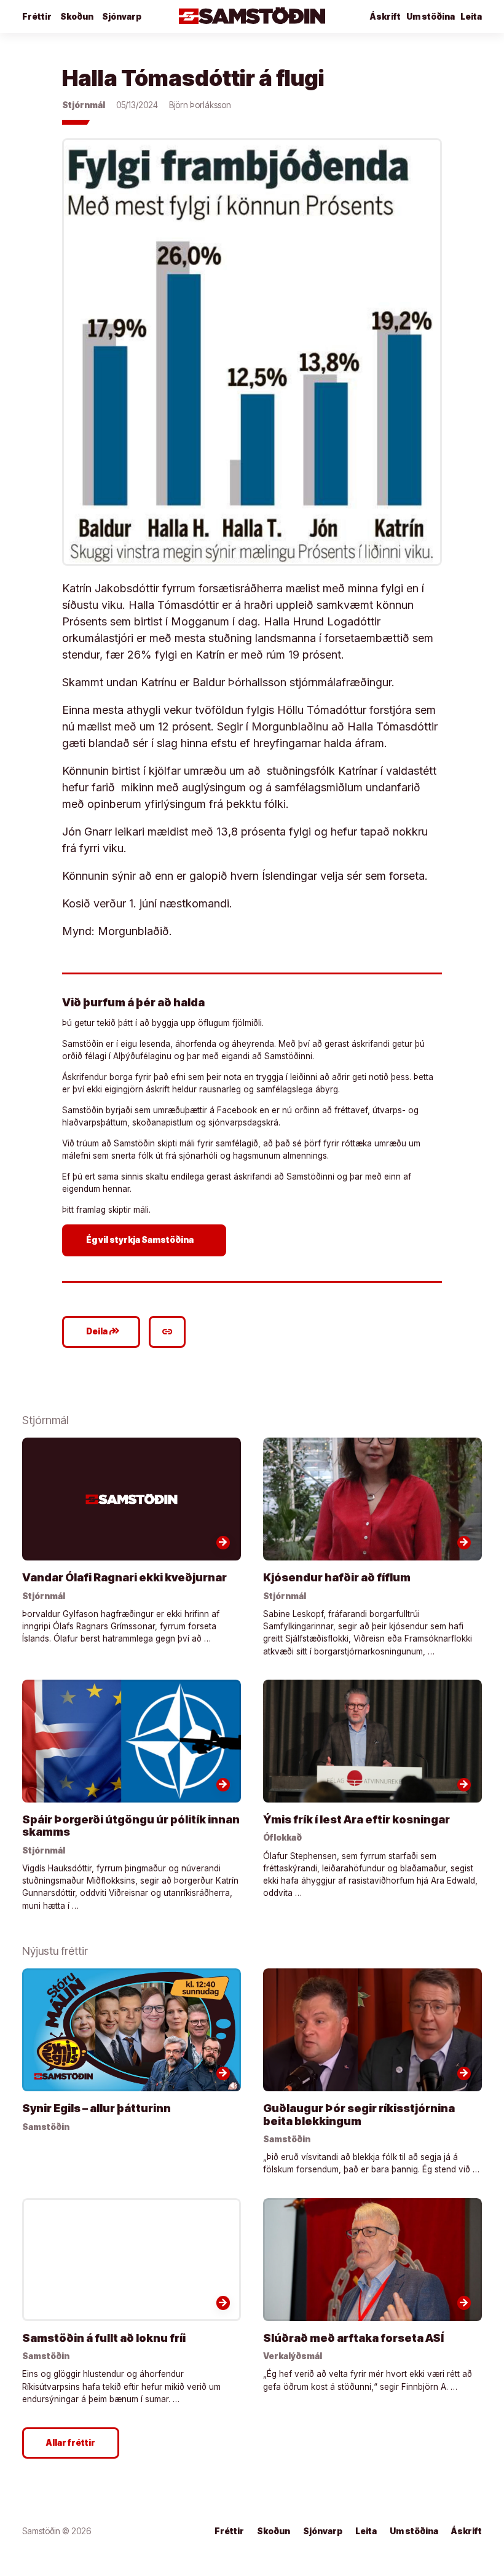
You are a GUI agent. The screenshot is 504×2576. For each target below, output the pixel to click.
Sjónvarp (122, 17)
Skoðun (77, 17)
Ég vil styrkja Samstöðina (146, 1240)
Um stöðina (431, 17)
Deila (103, 1331)
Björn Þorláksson (200, 105)
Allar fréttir (71, 2443)
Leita (471, 17)
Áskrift (467, 2531)
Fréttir (37, 17)
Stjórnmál (84, 105)
